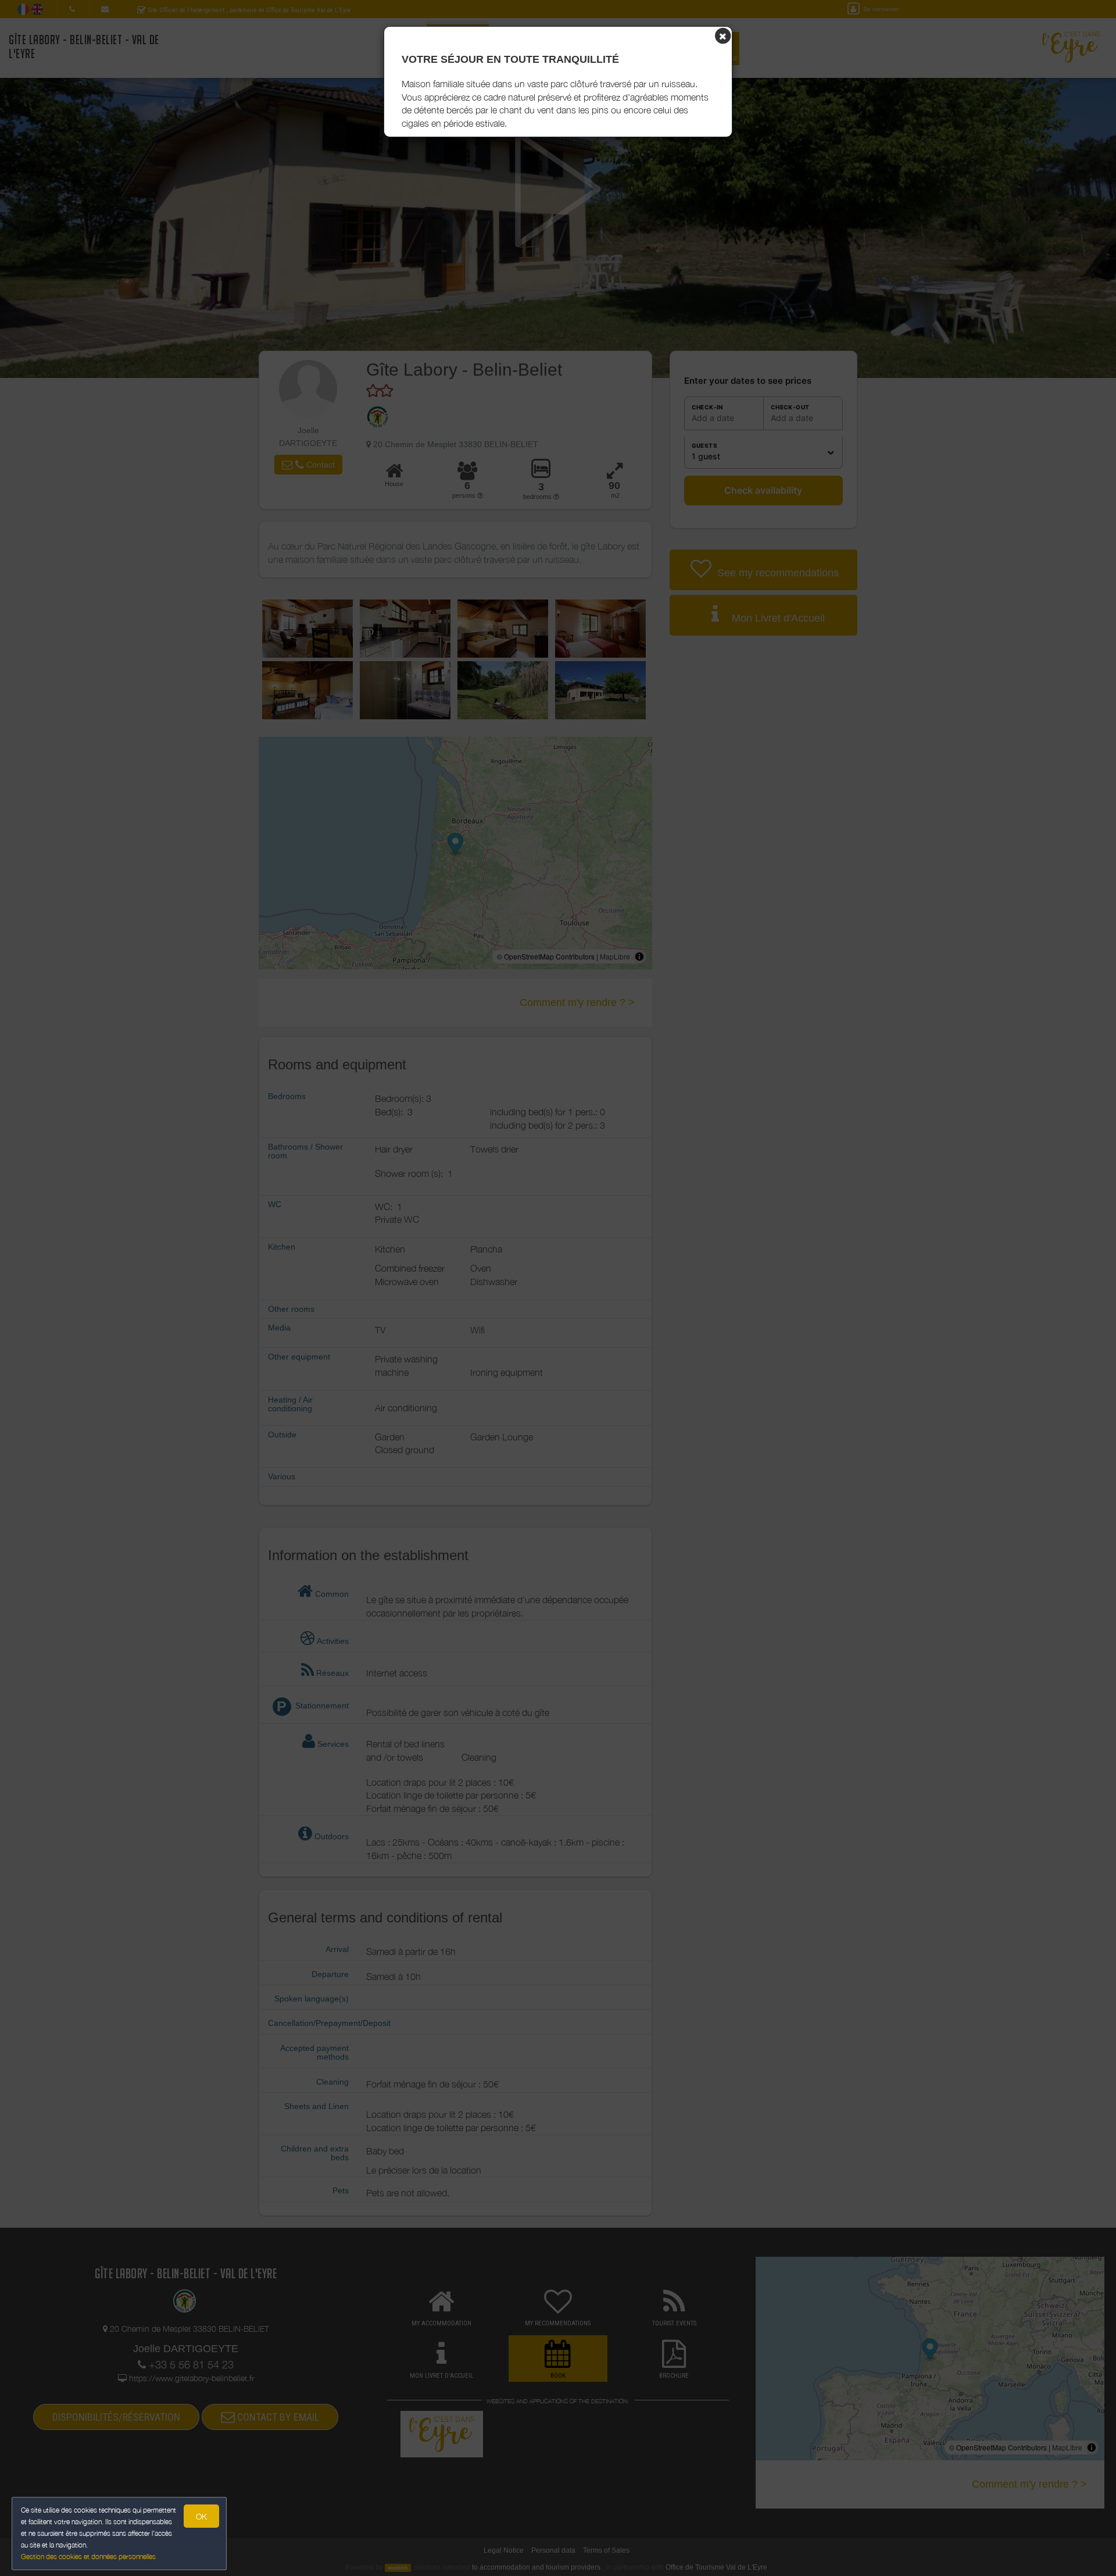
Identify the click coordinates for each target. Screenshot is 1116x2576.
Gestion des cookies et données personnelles (88, 2557)
